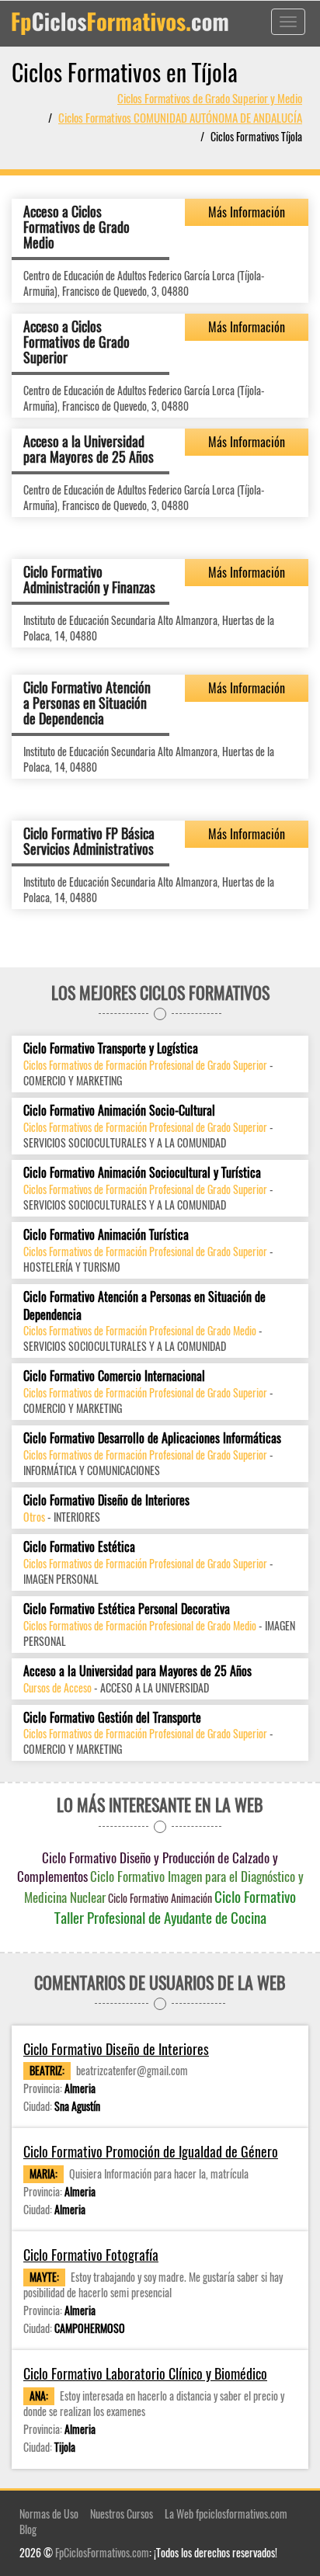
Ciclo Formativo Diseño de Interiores (106, 1500)
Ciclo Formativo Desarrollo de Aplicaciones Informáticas (152, 1438)
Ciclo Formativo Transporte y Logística (111, 1048)
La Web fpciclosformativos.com (226, 2514)
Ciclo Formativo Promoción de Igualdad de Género (151, 2152)
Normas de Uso (49, 2514)
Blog (28, 2529)
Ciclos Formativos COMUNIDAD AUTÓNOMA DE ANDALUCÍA (180, 117)
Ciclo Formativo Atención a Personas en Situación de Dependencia (87, 703)
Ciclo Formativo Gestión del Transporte (112, 1718)
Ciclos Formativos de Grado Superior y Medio (210, 98)
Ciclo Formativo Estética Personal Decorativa (127, 1609)
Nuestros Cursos (122, 2514)
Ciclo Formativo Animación (160, 1898)
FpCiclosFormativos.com (102, 2552)
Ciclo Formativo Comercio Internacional (114, 1376)
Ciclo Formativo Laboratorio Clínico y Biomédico (145, 2374)
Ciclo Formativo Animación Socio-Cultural (119, 1111)
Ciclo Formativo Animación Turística (106, 1235)
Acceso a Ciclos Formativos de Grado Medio (77, 227)
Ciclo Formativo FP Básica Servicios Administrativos (89, 841)
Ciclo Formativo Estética (79, 1547)
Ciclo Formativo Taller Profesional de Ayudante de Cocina (176, 1906)
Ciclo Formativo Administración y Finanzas (89, 579)
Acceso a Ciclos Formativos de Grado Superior (77, 342)
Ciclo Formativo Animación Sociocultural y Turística (142, 1173)
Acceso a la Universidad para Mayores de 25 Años (89, 449)
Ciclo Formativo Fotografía (91, 2255)
